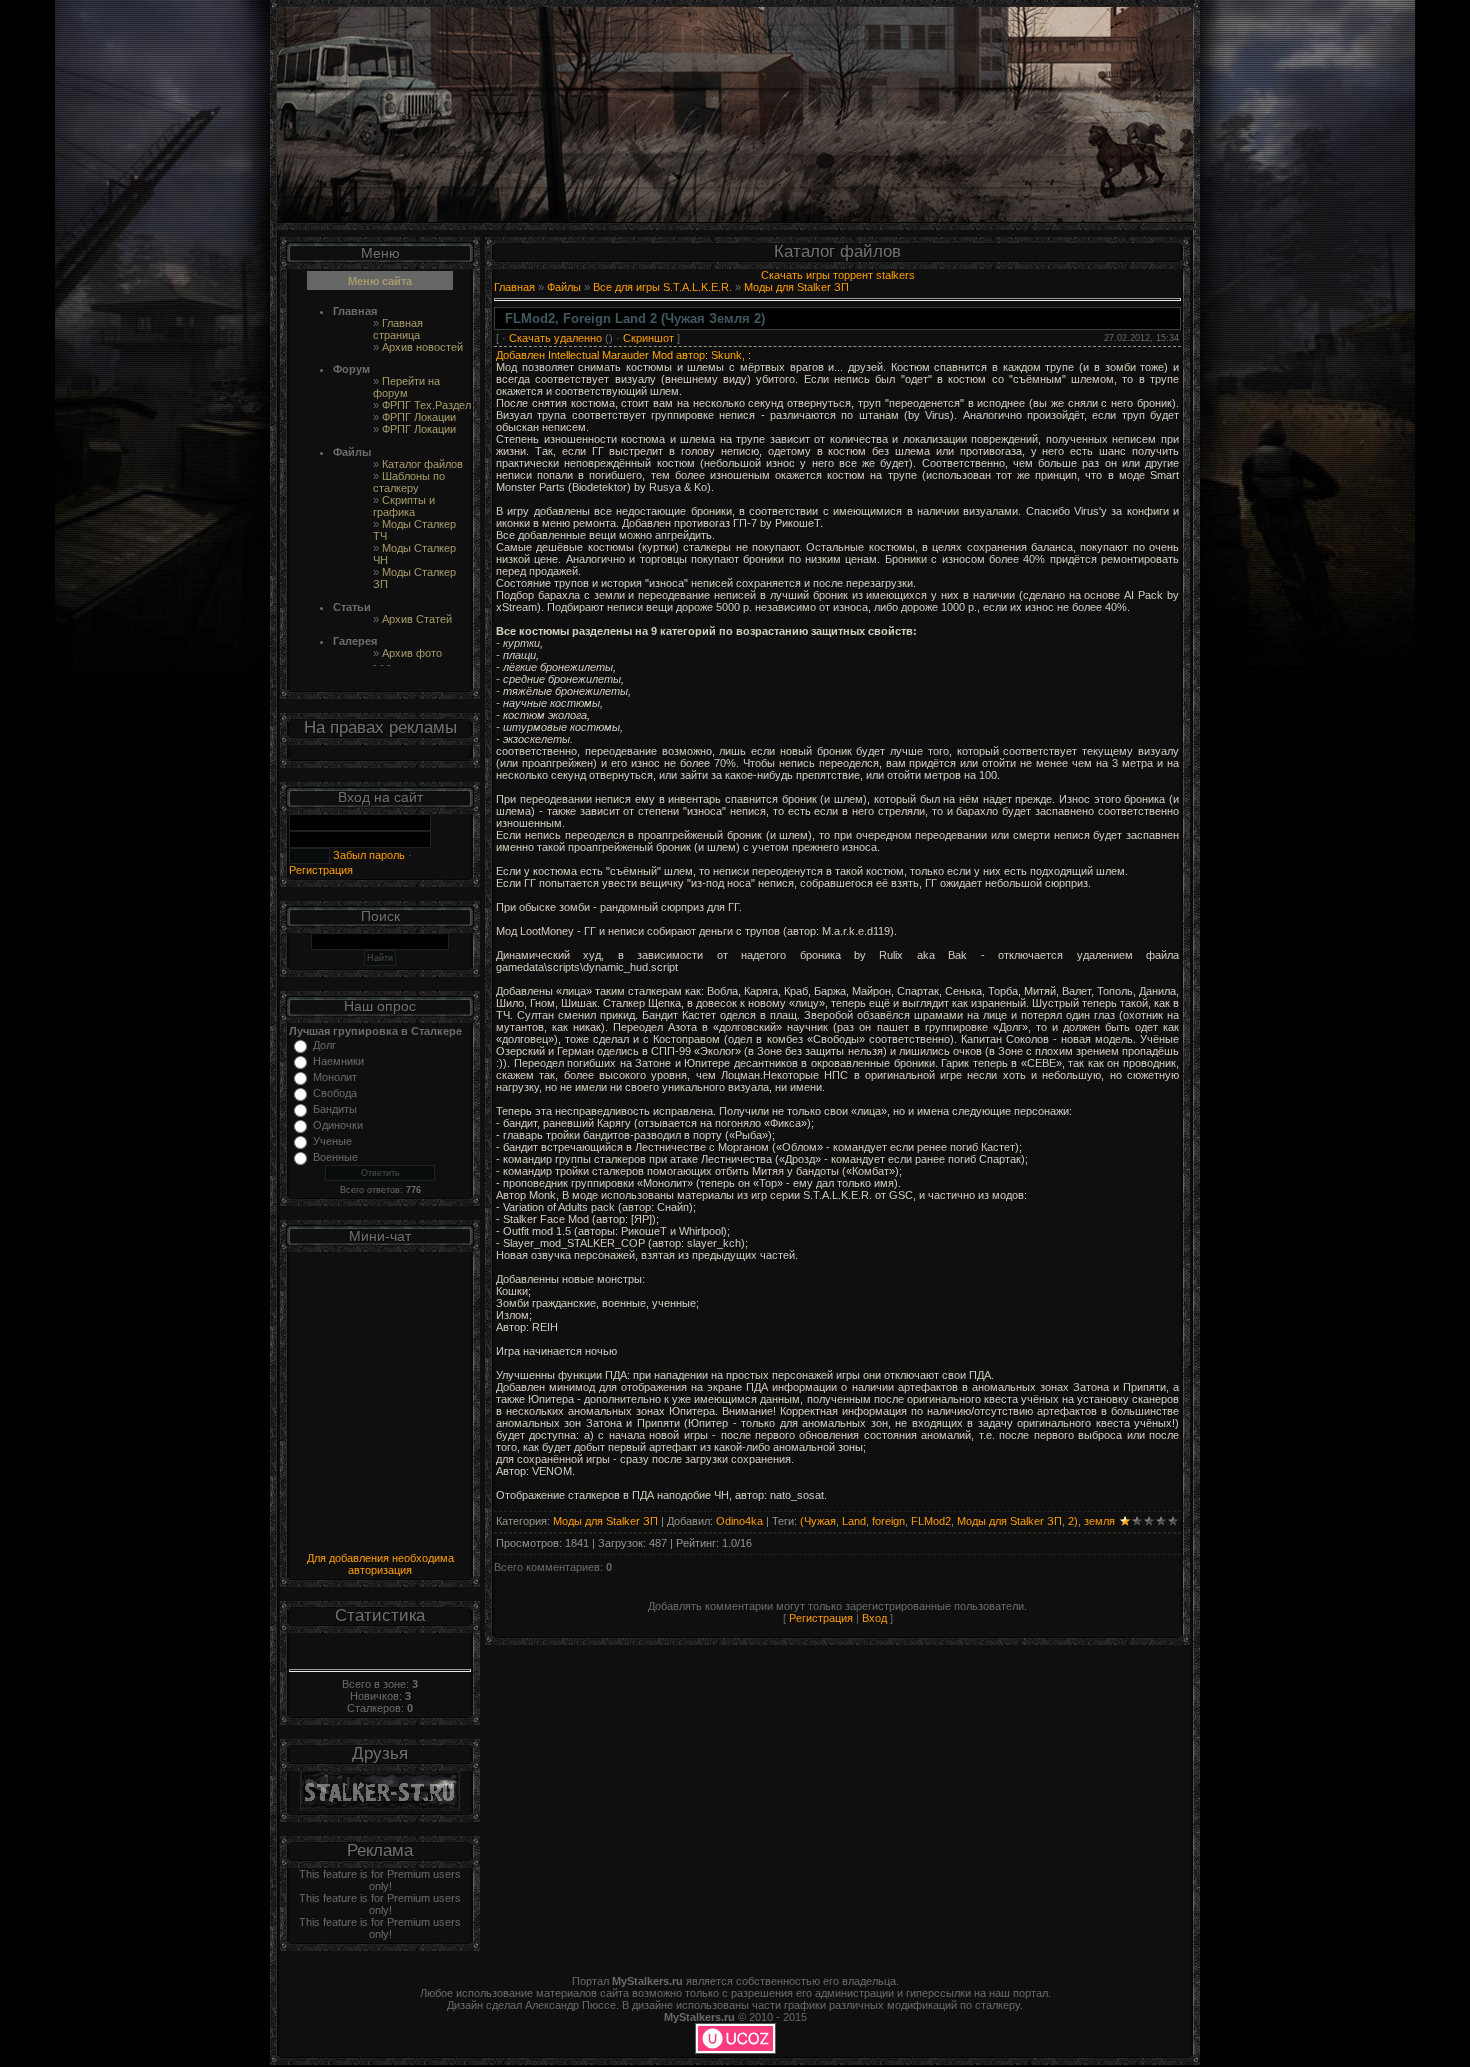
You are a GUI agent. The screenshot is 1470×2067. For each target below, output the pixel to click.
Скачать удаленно (555, 338)
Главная (514, 287)
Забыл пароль (367, 855)
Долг (324, 1045)
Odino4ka (739, 1521)
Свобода (335, 1093)
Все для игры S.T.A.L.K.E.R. (662, 287)
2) (1073, 1521)
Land (854, 1521)
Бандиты (335, 1109)
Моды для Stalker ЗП (796, 287)
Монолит (335, 1077)
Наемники (338, 1061)
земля (1099, 1521)
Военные (335, 1157)
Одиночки (338, 1125)
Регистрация (321, 870)
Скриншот (648, 338)
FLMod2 (931, 1521)
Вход (874, 1618)
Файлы (564, 287)
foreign (888, 1521)
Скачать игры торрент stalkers (838, 275)
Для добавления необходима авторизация (380, 1564)
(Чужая (818, 1521)
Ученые (332, 1141)
